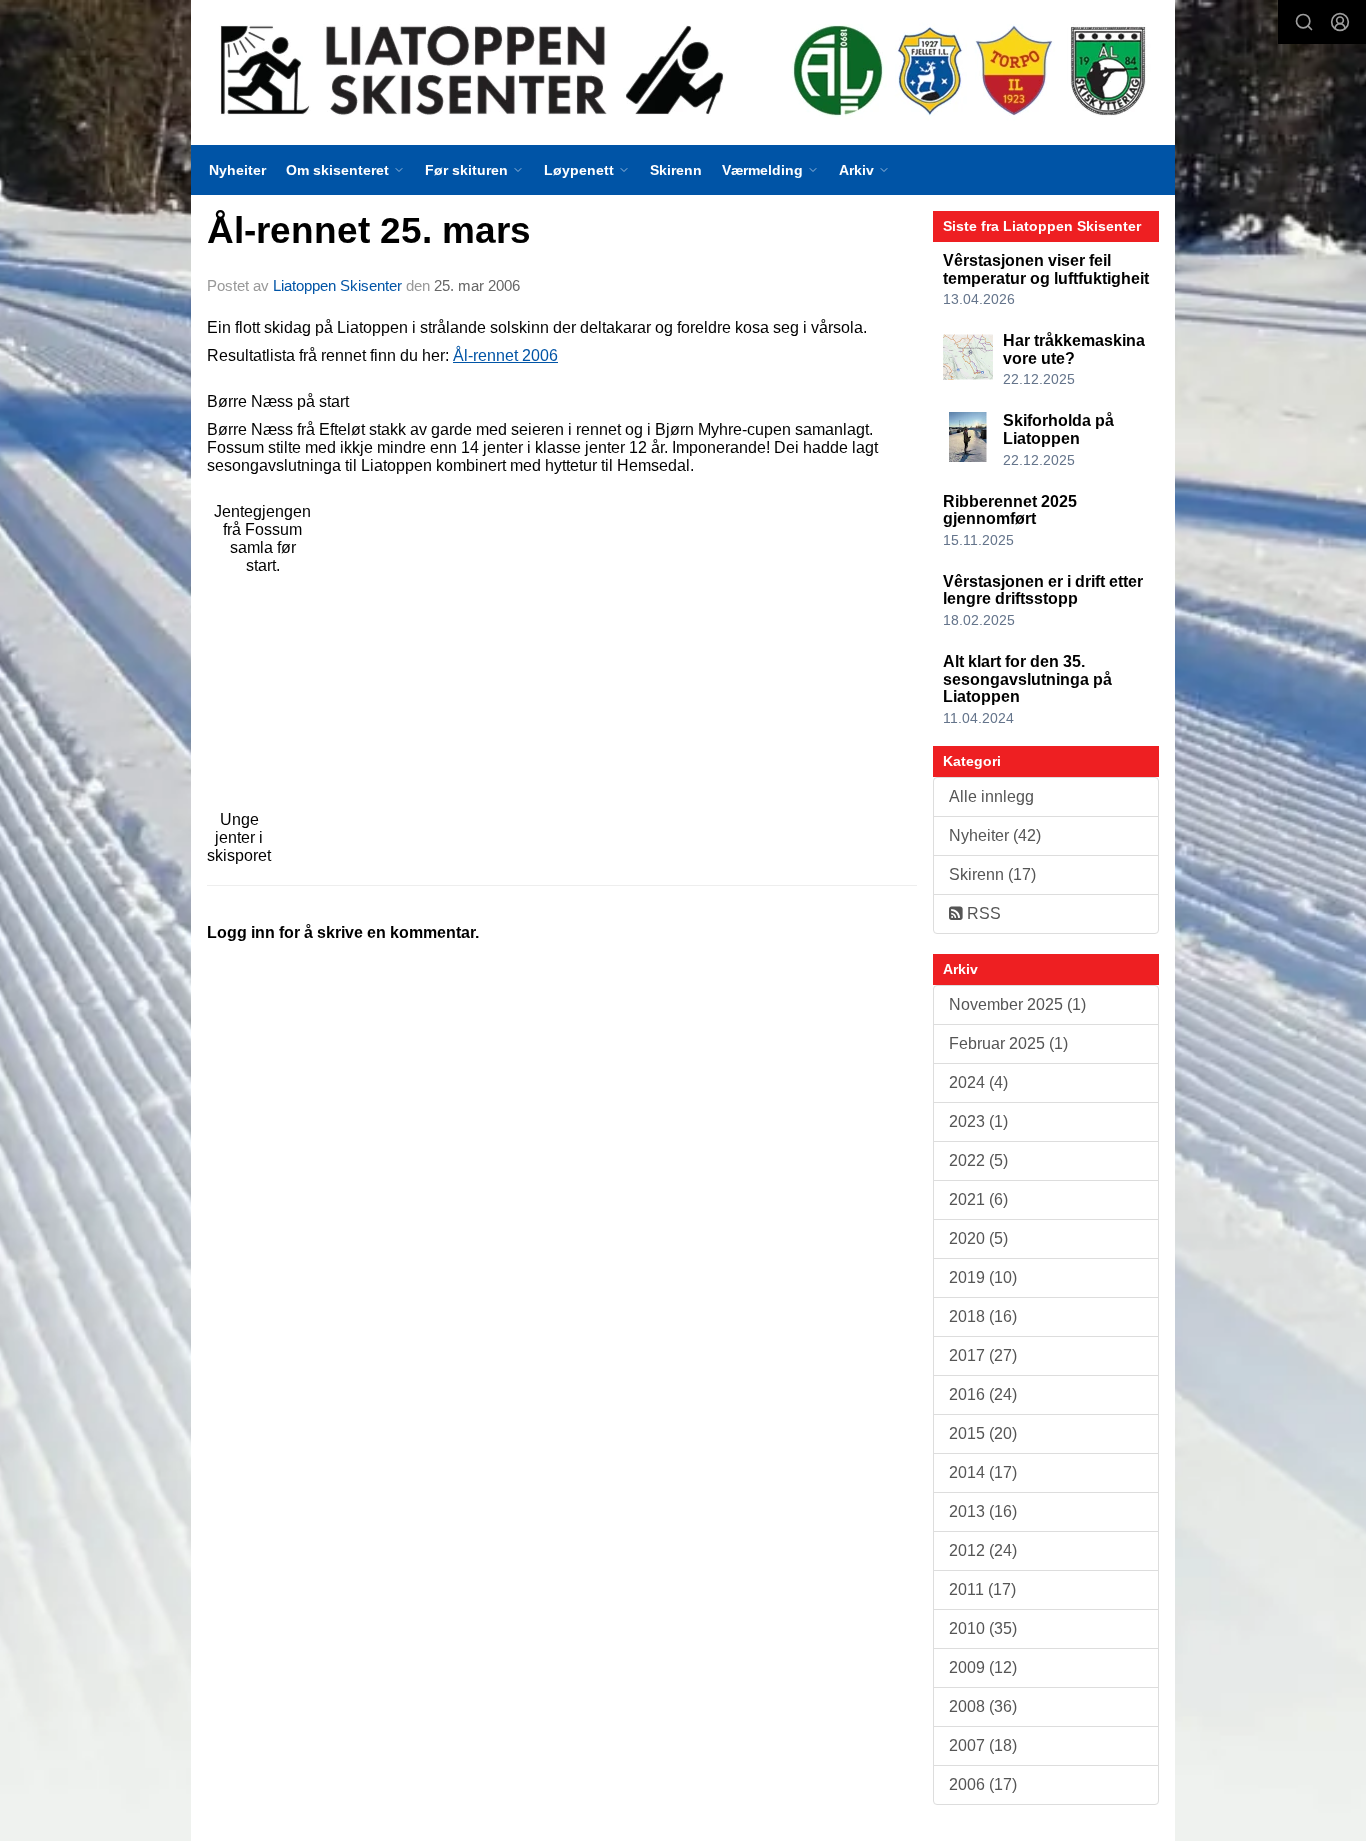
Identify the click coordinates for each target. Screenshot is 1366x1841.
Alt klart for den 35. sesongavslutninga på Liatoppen (1027, 679)
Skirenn (676, 170)
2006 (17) (983, 1784)
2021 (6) (978, 1199)
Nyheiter (237, 170)
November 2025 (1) (1017, 1004)
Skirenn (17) (992, 874)
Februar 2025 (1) (1008, 1043)
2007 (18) (983, 1745)
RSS (982, 913)
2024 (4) (978, 1082)
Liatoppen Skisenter (337, 285)
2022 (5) (978, 1160)
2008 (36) (983, 1706)
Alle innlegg (991, 796)
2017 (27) (983, 1355)
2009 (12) (983, 1667)
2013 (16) (983, 1511)
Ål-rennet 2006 (505, 355)
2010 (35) (983, 1628)
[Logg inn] (1340, 22)
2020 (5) (978, 1238)
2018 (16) (983, 1316)
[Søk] (1304, 22)
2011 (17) (982, 1589)
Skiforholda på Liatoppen (1058, 429)
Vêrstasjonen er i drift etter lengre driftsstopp (1043, 590)
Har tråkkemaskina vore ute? (1074, 349)
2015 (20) (983, 1433)
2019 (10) (983, 1277)
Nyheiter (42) (995, 835)
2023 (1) (978, 1121)
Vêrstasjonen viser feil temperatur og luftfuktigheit (1046, 269)
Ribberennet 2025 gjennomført (1010, 510)
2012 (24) (983, 1550)
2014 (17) (983, 1472)
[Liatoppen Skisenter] (683, 72)
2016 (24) (983, 1394)
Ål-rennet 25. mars (369, 230)
